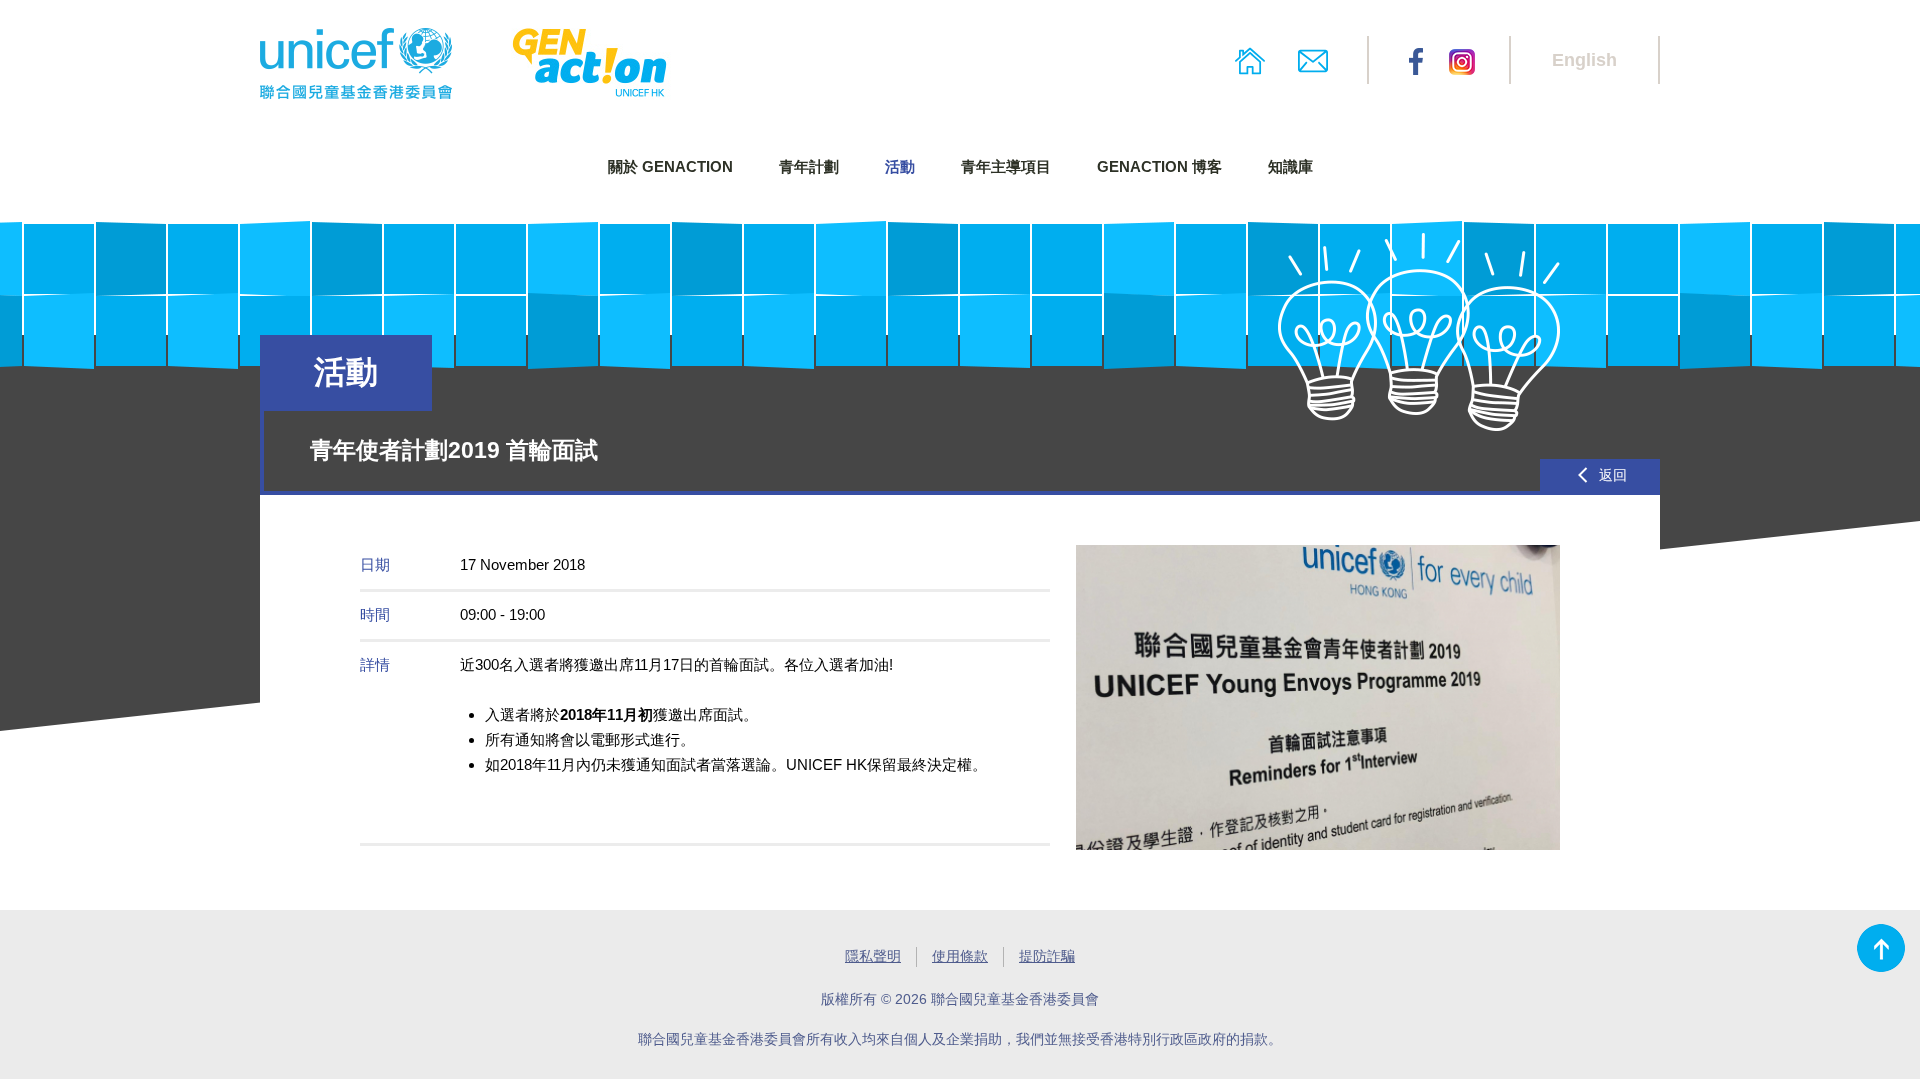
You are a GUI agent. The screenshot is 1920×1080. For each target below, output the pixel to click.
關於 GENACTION (670, 166)
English (1584, 60)
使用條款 (960, 956)
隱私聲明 (873, 956)
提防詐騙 (1047, 956)
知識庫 (1290, 166)
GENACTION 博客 (1159, 166)
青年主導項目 (1006, 166)
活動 (900, 166)
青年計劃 (809, 166)
